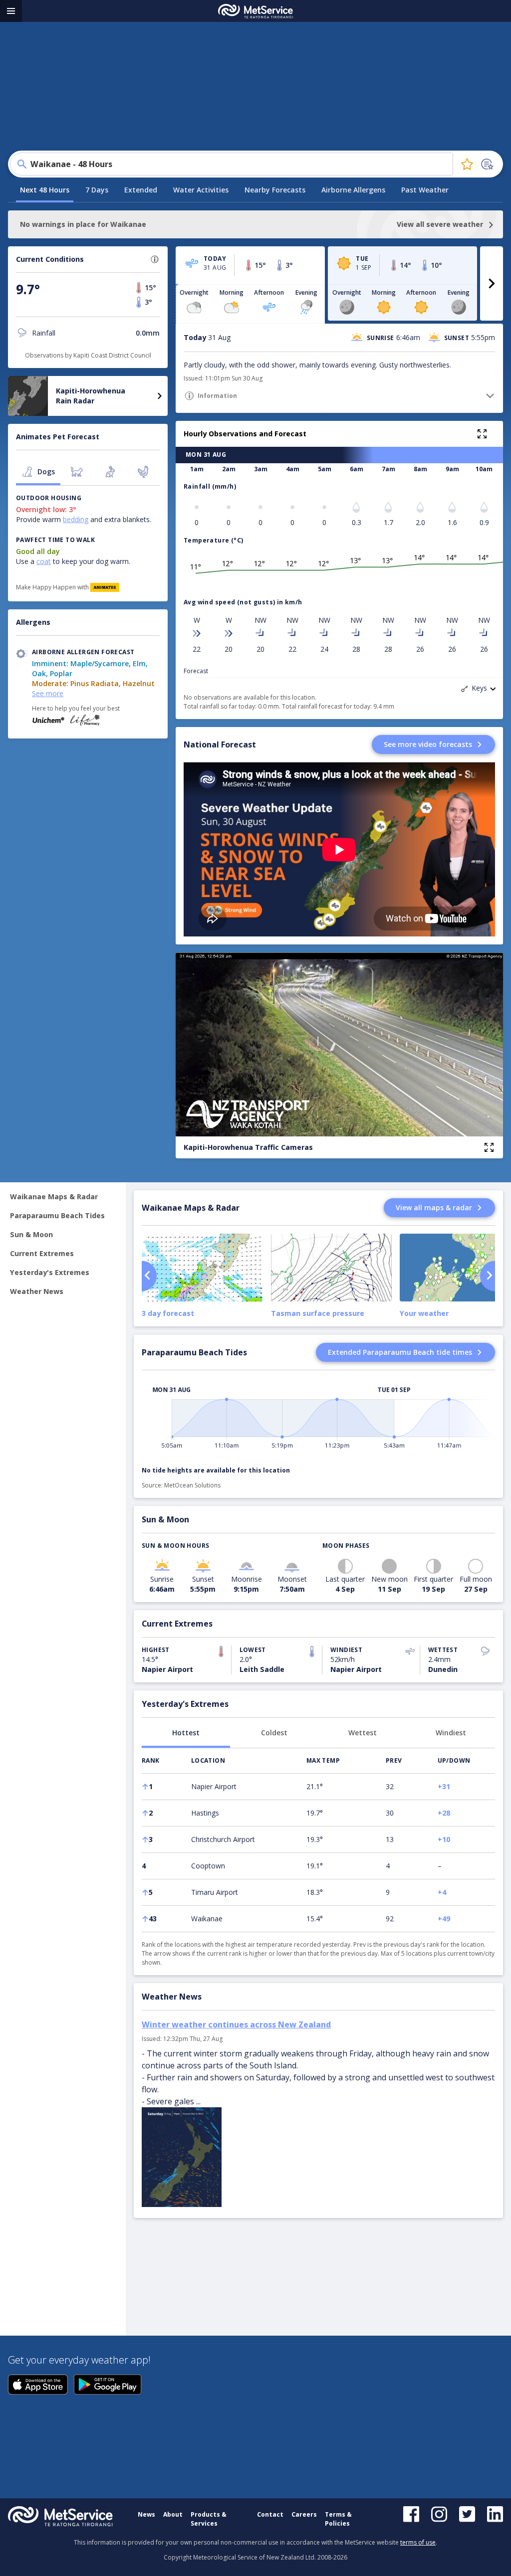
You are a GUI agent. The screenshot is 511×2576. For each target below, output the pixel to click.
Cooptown (208, 1866)
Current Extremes (42, 1253)
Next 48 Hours (45, 190)
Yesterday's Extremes (50, 1272)
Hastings (205, 1813)
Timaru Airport (215, 1892)
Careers (304, 2514)
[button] (155, 259)
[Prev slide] (149, 1276)
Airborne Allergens (353, 190)
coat (44, 561)
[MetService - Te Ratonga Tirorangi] (255, 11)
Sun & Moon (31, 1234)
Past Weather (425, 190)
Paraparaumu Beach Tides (57, 1215)
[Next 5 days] (492, 283)
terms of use (418, 2542)
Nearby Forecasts (275, 190)
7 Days (97, 190)
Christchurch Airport (223, 1839)
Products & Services (209, 2519)
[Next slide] (488, 1276)
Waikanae (207, 1919)
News (146, 2514)
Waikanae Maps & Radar (54, 1196)
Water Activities (201, 190)
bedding (76, 519)
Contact (270, 2514)
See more (48, 693)
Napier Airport (214, 1786)
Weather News (37, 1291)
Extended (141, 190)
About (173, 2514)
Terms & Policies (338, 2519)
